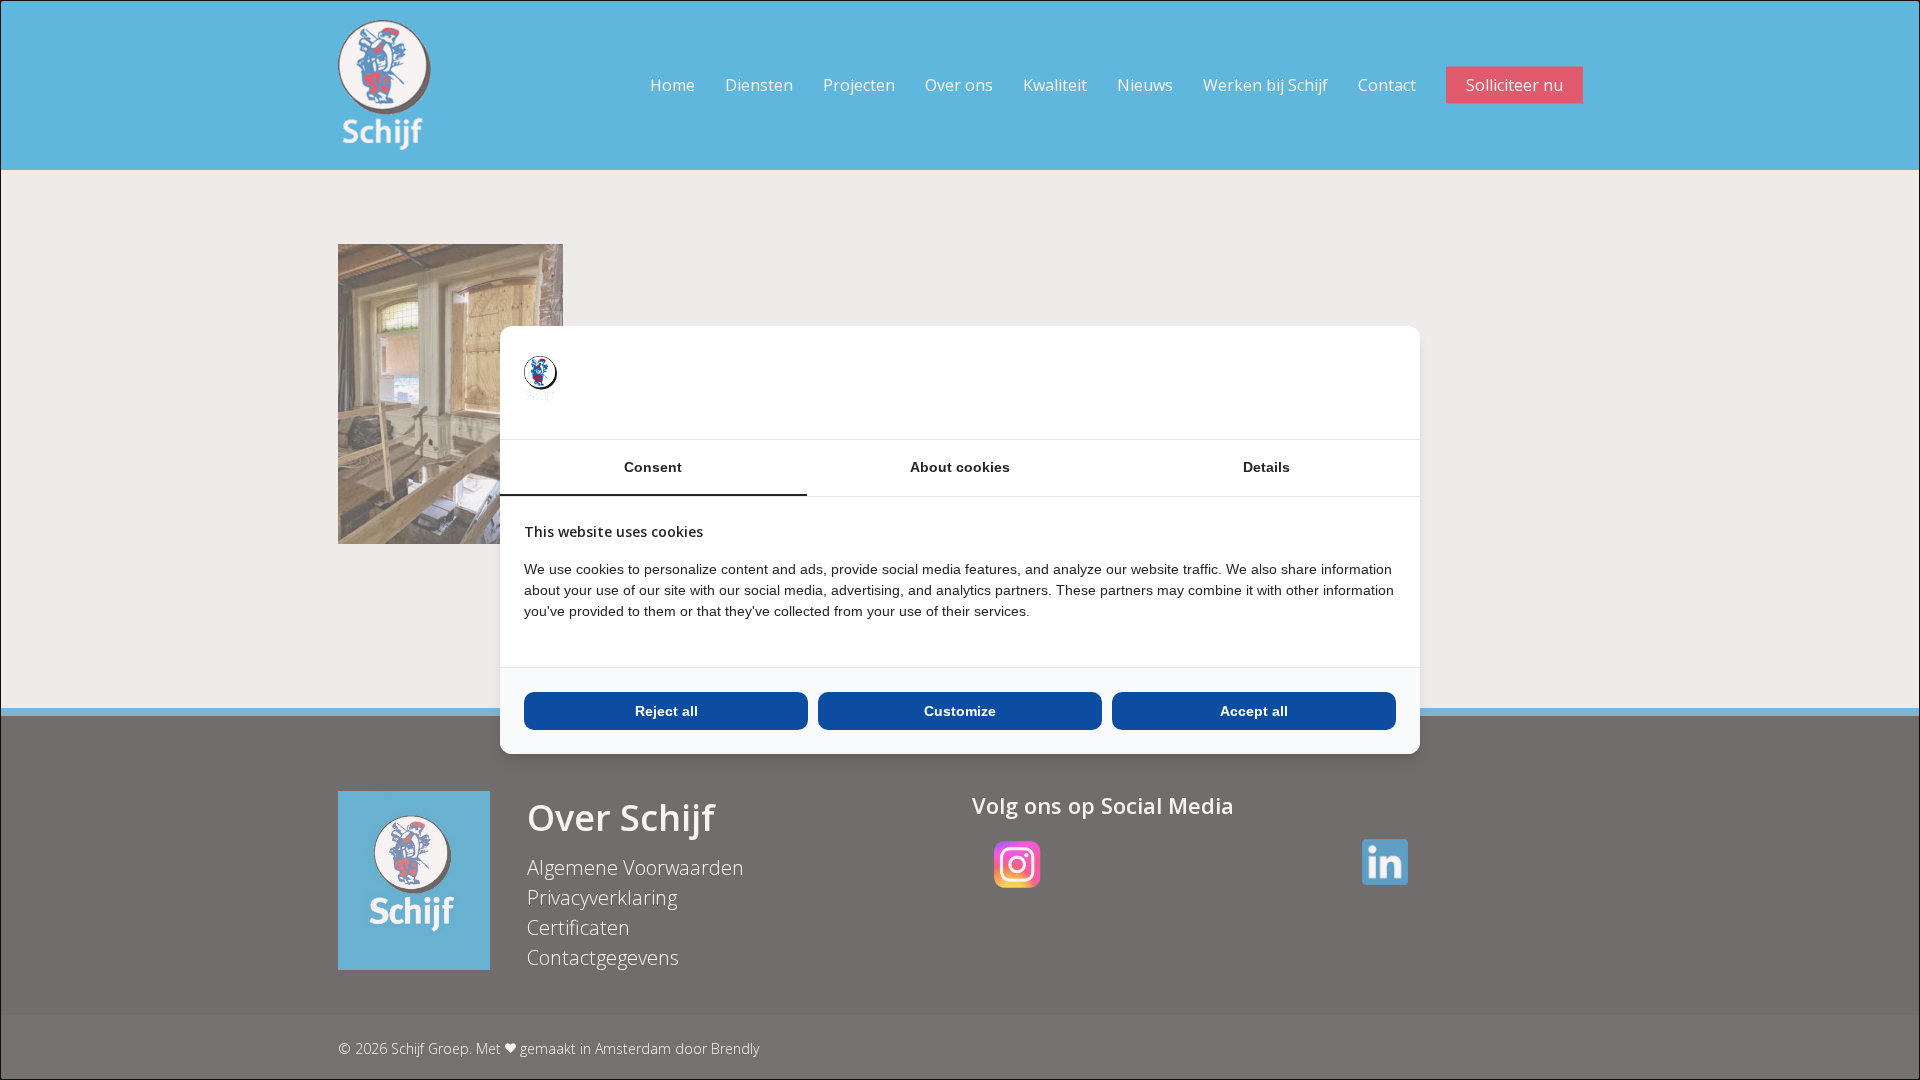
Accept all (1254, 711)
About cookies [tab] (960, 467)
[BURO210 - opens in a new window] (1321, 382)
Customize (960, 711)
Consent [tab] (653, 467)
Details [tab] (1266, 467)
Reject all (666, 711)
